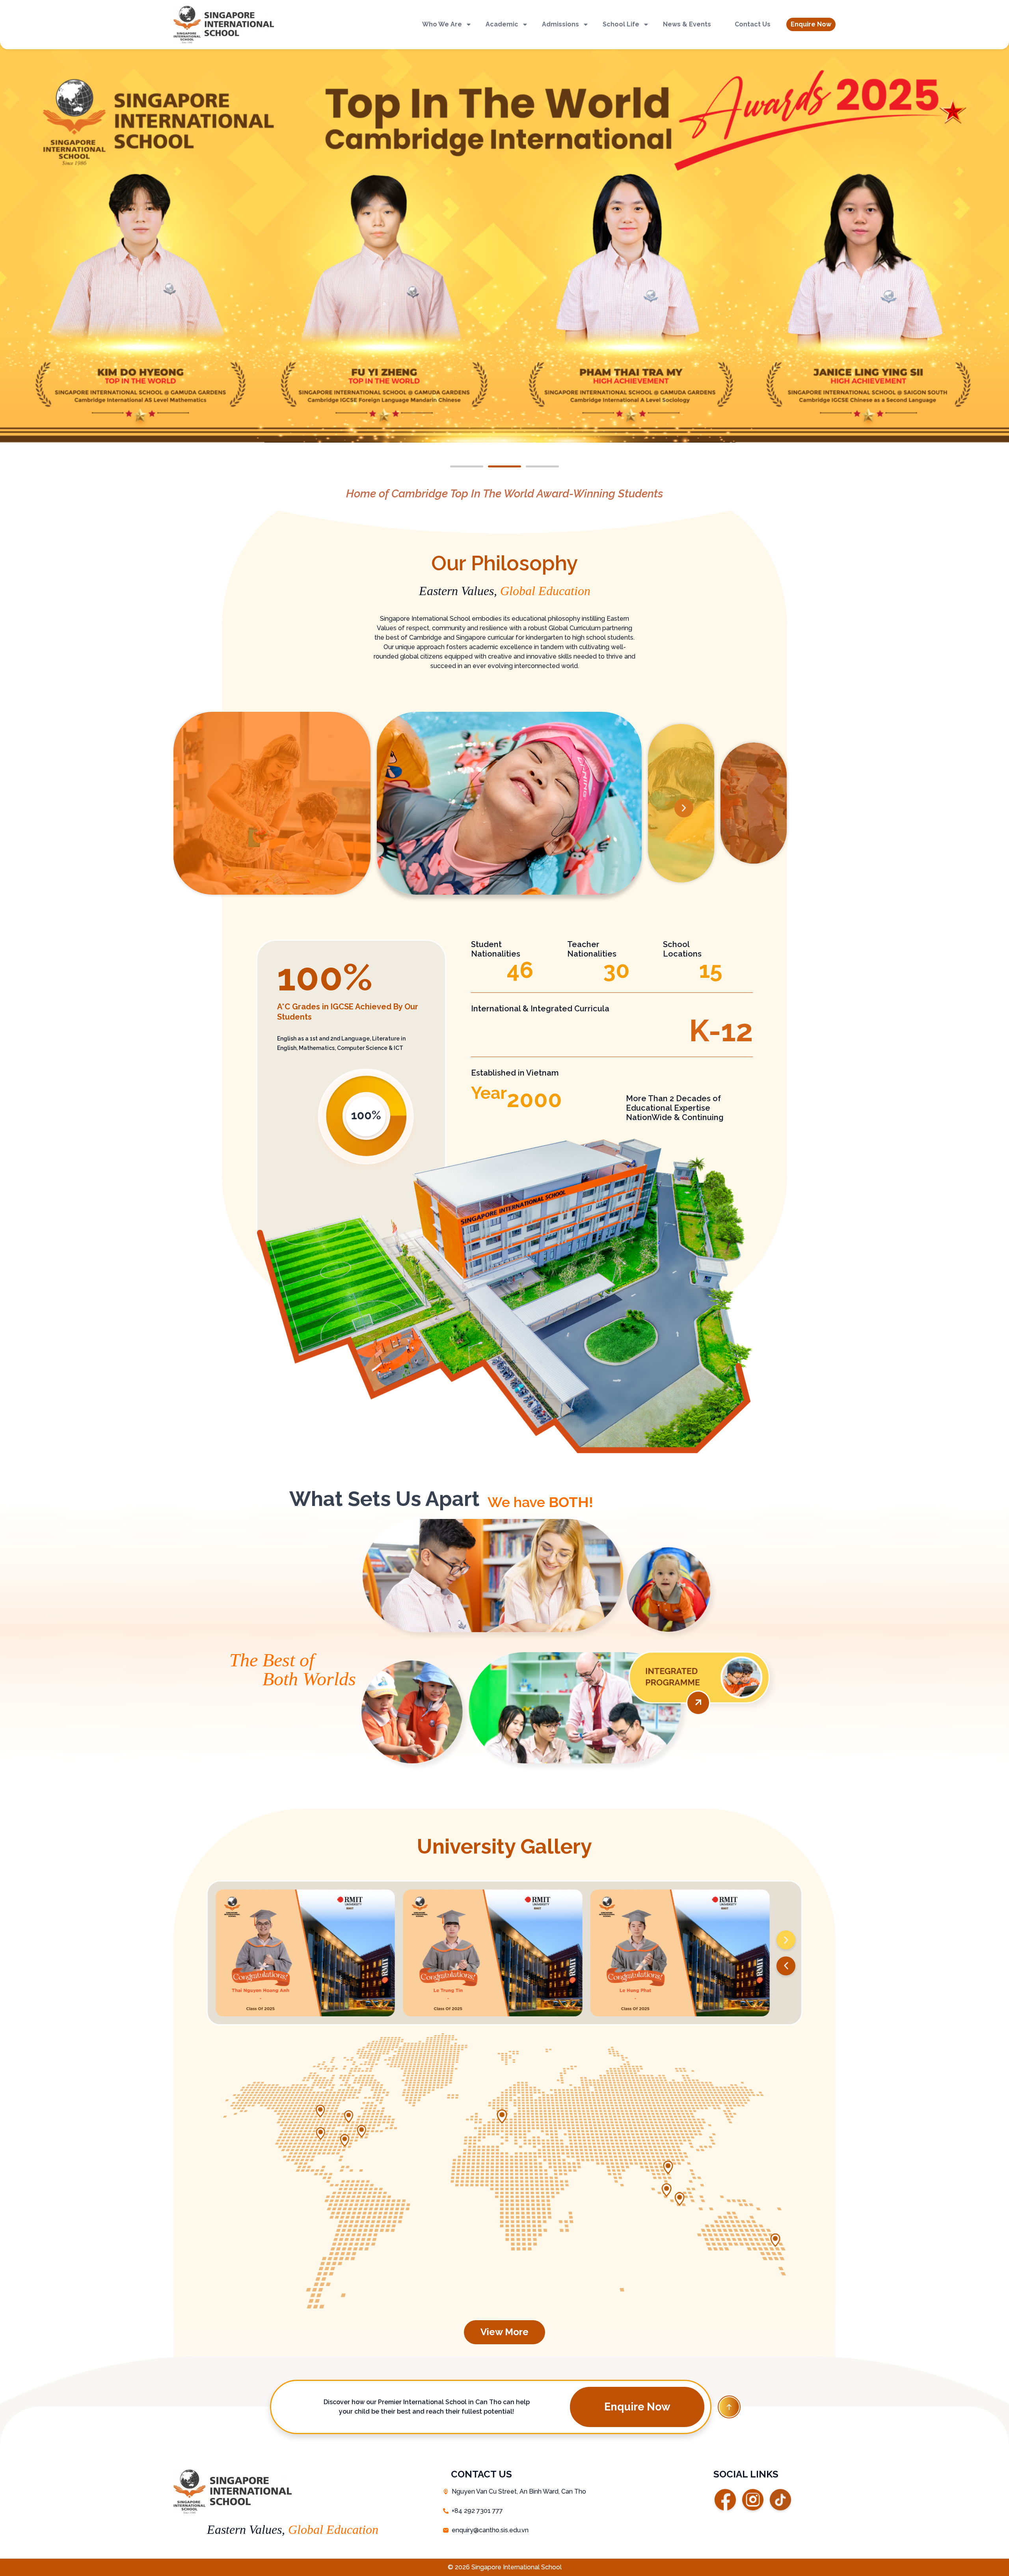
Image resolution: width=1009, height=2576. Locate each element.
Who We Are (442, 24)
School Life (621, 24)
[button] (811, 24)
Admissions (560, 24)
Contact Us (753, 24)
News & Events (687, 24)
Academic (502, 24)
